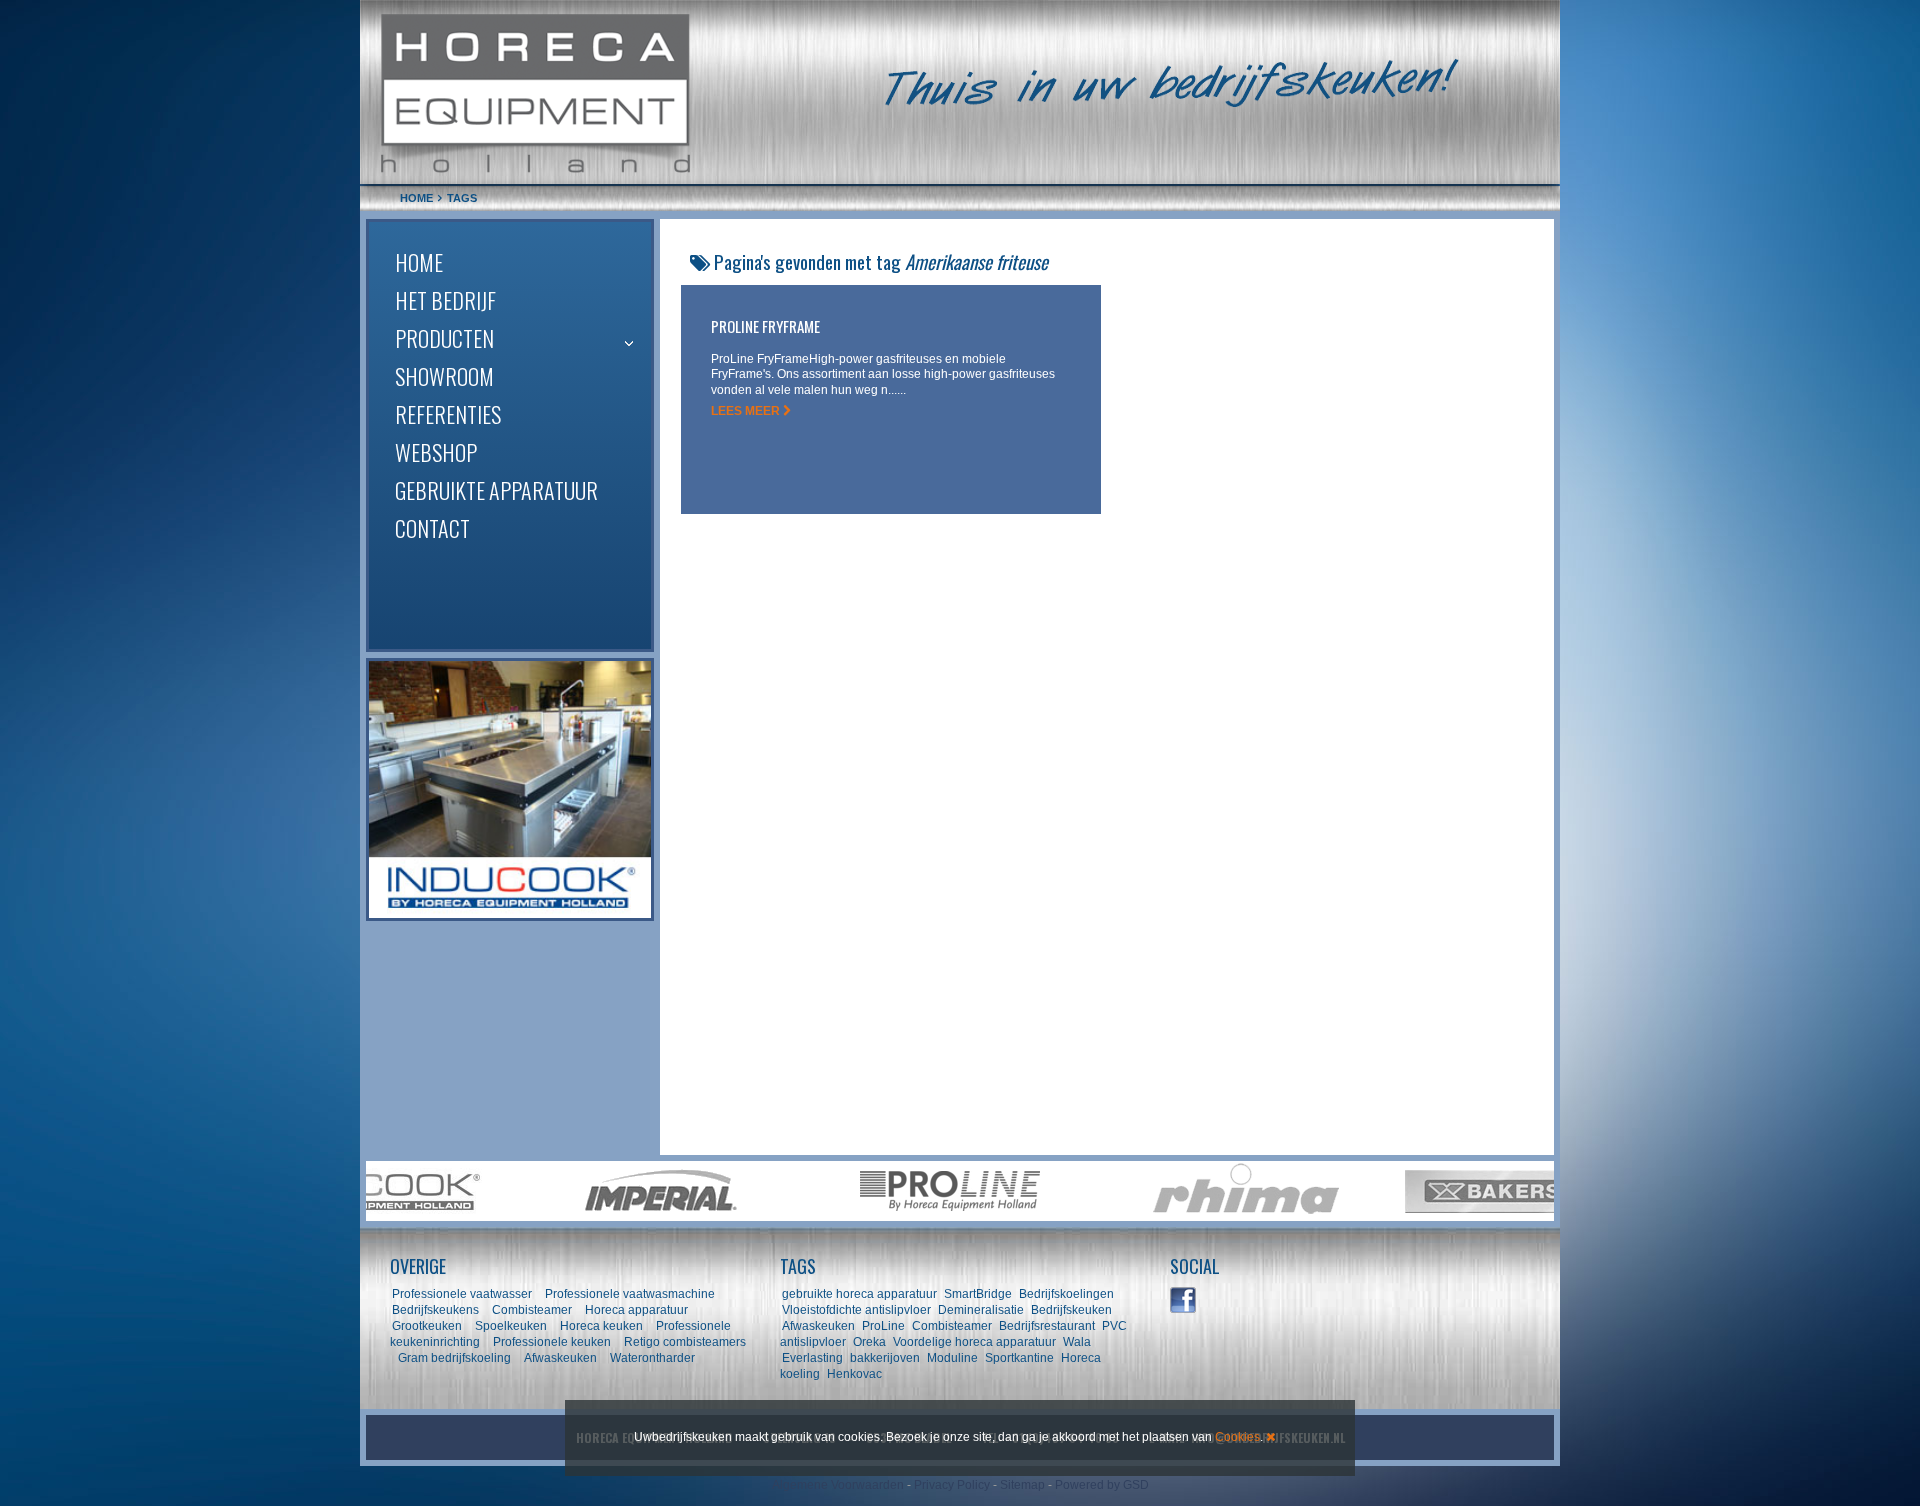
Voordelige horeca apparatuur (974, 1342)
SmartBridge (978, 1294)
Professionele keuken (552, 1342)
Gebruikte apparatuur (496, 490)
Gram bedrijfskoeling (454, 1358)
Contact (432, 528)
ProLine (883, 1326)
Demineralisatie (981, 1310)
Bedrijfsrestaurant (1047, 1326)
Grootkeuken (427, 1326)
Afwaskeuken (560, 1358)
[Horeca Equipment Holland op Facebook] (1184, 1301)
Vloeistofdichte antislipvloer (856, 1310)
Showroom (444, 376)
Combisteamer (532, 1310)
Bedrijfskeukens (437, 1310)
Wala (1077, 1342)
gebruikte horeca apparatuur (859, 1294)
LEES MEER (747, 411)
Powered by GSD (1102, 1485)
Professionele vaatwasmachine (630, 1294)
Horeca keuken (601, 1326)
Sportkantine (1019, 1358)
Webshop (436, 452)
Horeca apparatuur (636, 1310)
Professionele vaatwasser (462, 1294)
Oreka (869, 1342)
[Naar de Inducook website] (510, 789)
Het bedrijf (445, 300)
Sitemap (1022, 1485)
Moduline (952, 1358)
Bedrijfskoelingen (1066, 1294)
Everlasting (812, 1358)
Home (419, 262)
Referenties (448, 414)
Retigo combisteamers (685, 1342)
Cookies (1237, 1437)
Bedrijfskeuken (1071, 1310)
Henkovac (854, 1374)
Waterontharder (652, 1358)
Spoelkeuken (511, 1326)
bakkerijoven (885, 1358)
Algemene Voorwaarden (838, 1485)
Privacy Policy (952, 1485)
